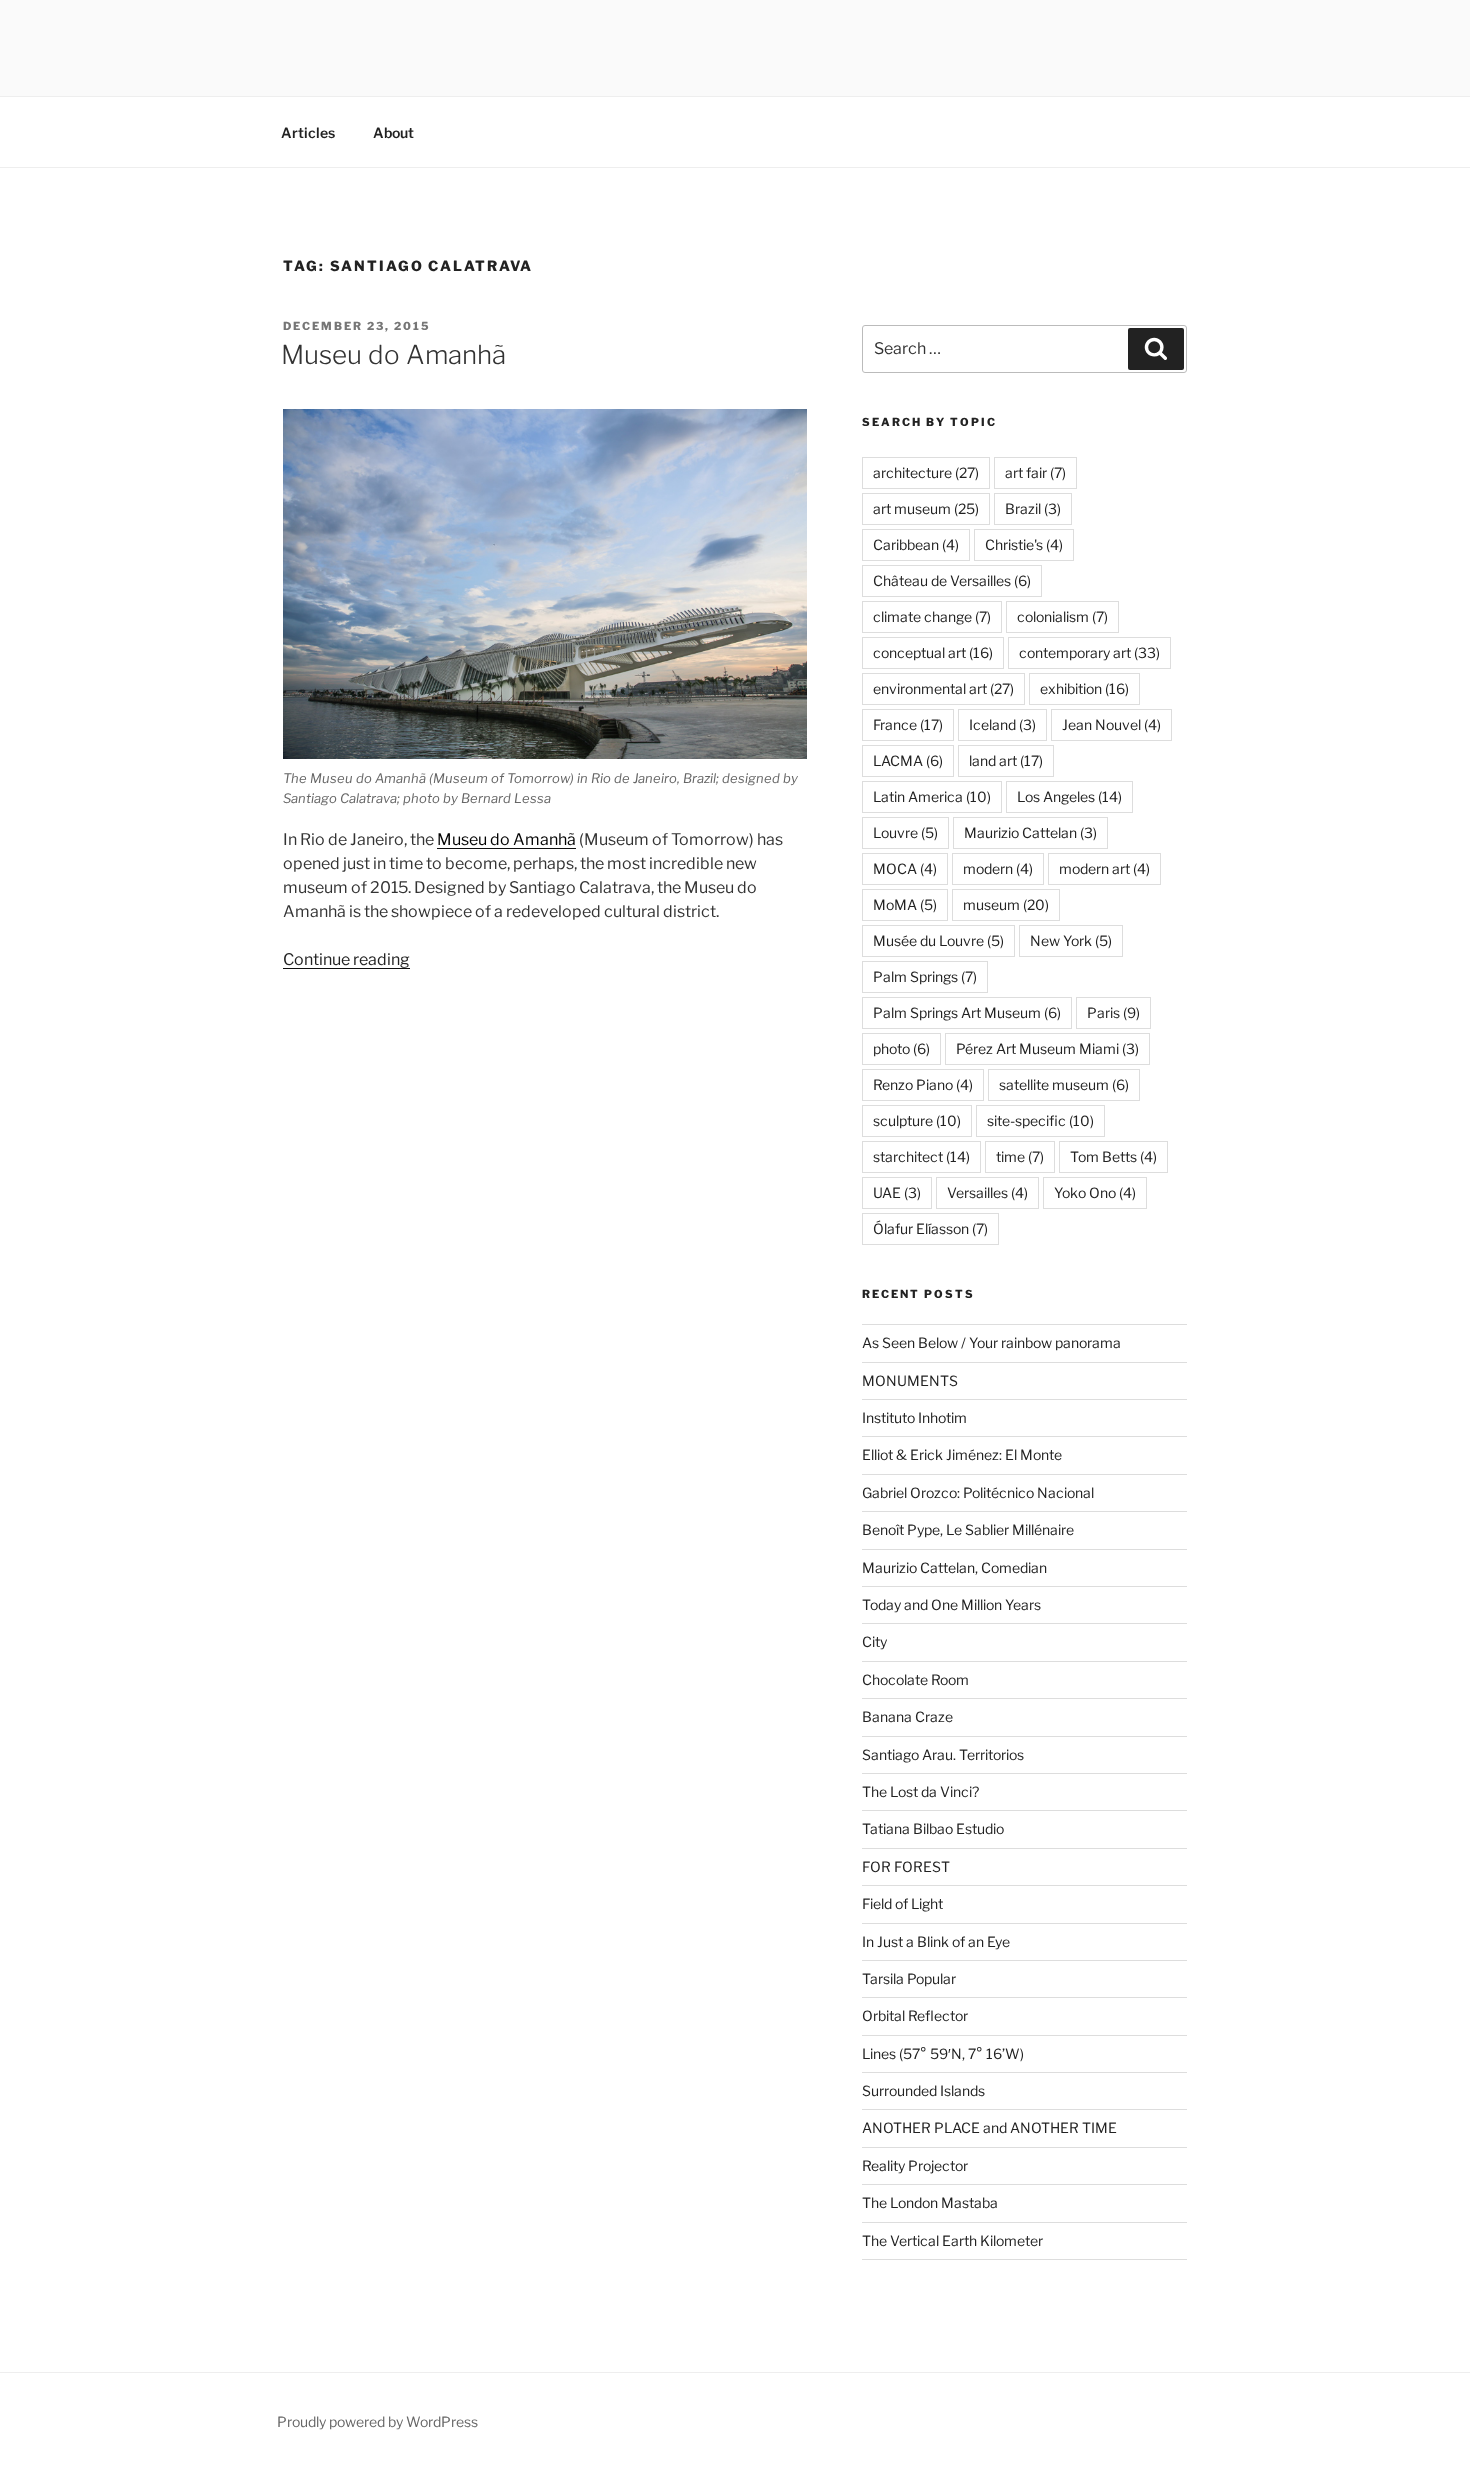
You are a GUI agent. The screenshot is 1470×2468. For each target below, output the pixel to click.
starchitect (921, 1156)
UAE (897, 1192)
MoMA (905, 904)
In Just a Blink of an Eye (936, 1941)
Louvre (905, 832)
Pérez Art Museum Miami (1047, 1048)
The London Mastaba (930, 2202)
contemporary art (1089, 652)
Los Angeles (1069, 796)
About (393, 132)
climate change (932, 616)
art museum (926, 508)
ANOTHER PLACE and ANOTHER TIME (989, 2127)
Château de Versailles (952, 580)
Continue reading (346, 959)
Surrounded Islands (923, 2090)
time (1020, 1156)
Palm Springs (925, 976)
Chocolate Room (915, 1679)
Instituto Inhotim (914, 1417)
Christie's (1024, 544)
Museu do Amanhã (393, 354)
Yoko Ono (1095, 1192)
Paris (1113, 1012)
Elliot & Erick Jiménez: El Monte (962, 1454)
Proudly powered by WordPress (377, 2421)
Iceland (1002, 724)
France (908, 724)
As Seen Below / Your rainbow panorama (991, 1342)
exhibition (1084, 688)
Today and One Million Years (951, 1604)
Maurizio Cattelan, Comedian (954, 1567)
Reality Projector (915, 2165)
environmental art (943, 688)
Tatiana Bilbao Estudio (933, 1828)
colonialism (1062, 616)
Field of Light (902, 1903)
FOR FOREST (906, 1866)
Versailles (987, 1192)
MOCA (905, 868)
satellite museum (1064, 1084)
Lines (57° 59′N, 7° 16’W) (943, 2053)
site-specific (1040, 1120)
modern (998, 868)
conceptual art (933, 652)
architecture (926, 472)
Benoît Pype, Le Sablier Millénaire (968, 1529)
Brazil (1033, 508)
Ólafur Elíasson (930, 1228)
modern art (1104, 868)
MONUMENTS (910, 1380)
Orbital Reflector (915, 2015)
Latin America (932, 796)
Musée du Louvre (938, 940)
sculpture (917, 1120)
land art (1006, 760)
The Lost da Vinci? (920, 1791)
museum (1006, 904)
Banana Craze (907, 1716)
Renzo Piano (923, 1084)
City (874, 1641)
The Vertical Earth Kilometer (952, 2240)
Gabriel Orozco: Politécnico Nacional (978, 1492)
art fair (1035, 472)
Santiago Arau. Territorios (943, 1754)
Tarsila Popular (909, 1978)
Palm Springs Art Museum (967, 1012)
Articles (308, 132)
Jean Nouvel (1111, 724)
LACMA (908, 760)
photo (901, 1048)
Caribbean (916, 544)
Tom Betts (1113, 1156)
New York (1071, 940)
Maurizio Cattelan (1030, 832)
